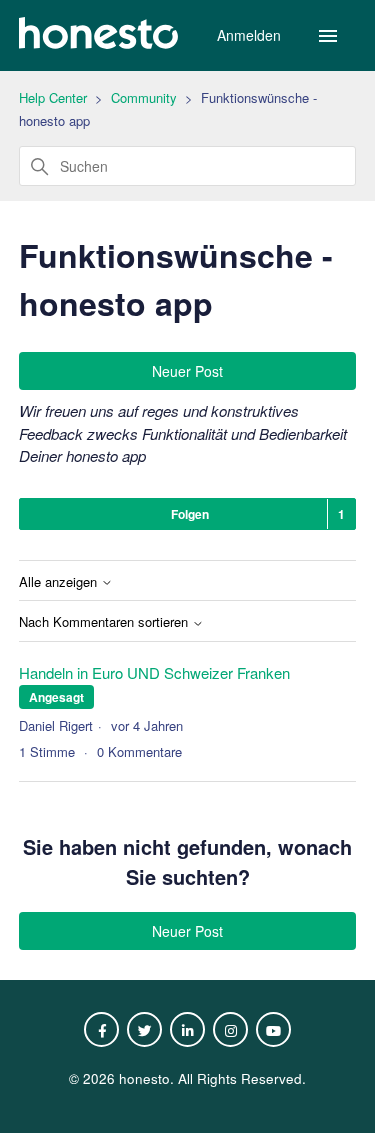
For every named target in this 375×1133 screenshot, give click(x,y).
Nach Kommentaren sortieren (105, 622)
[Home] (99, 42)
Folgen (190, 514)
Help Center (53, 97)
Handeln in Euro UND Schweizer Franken (154, 672)
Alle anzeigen (60, 582)
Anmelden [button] (251, 35)
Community (144, 97)
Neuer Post (187, 371)
